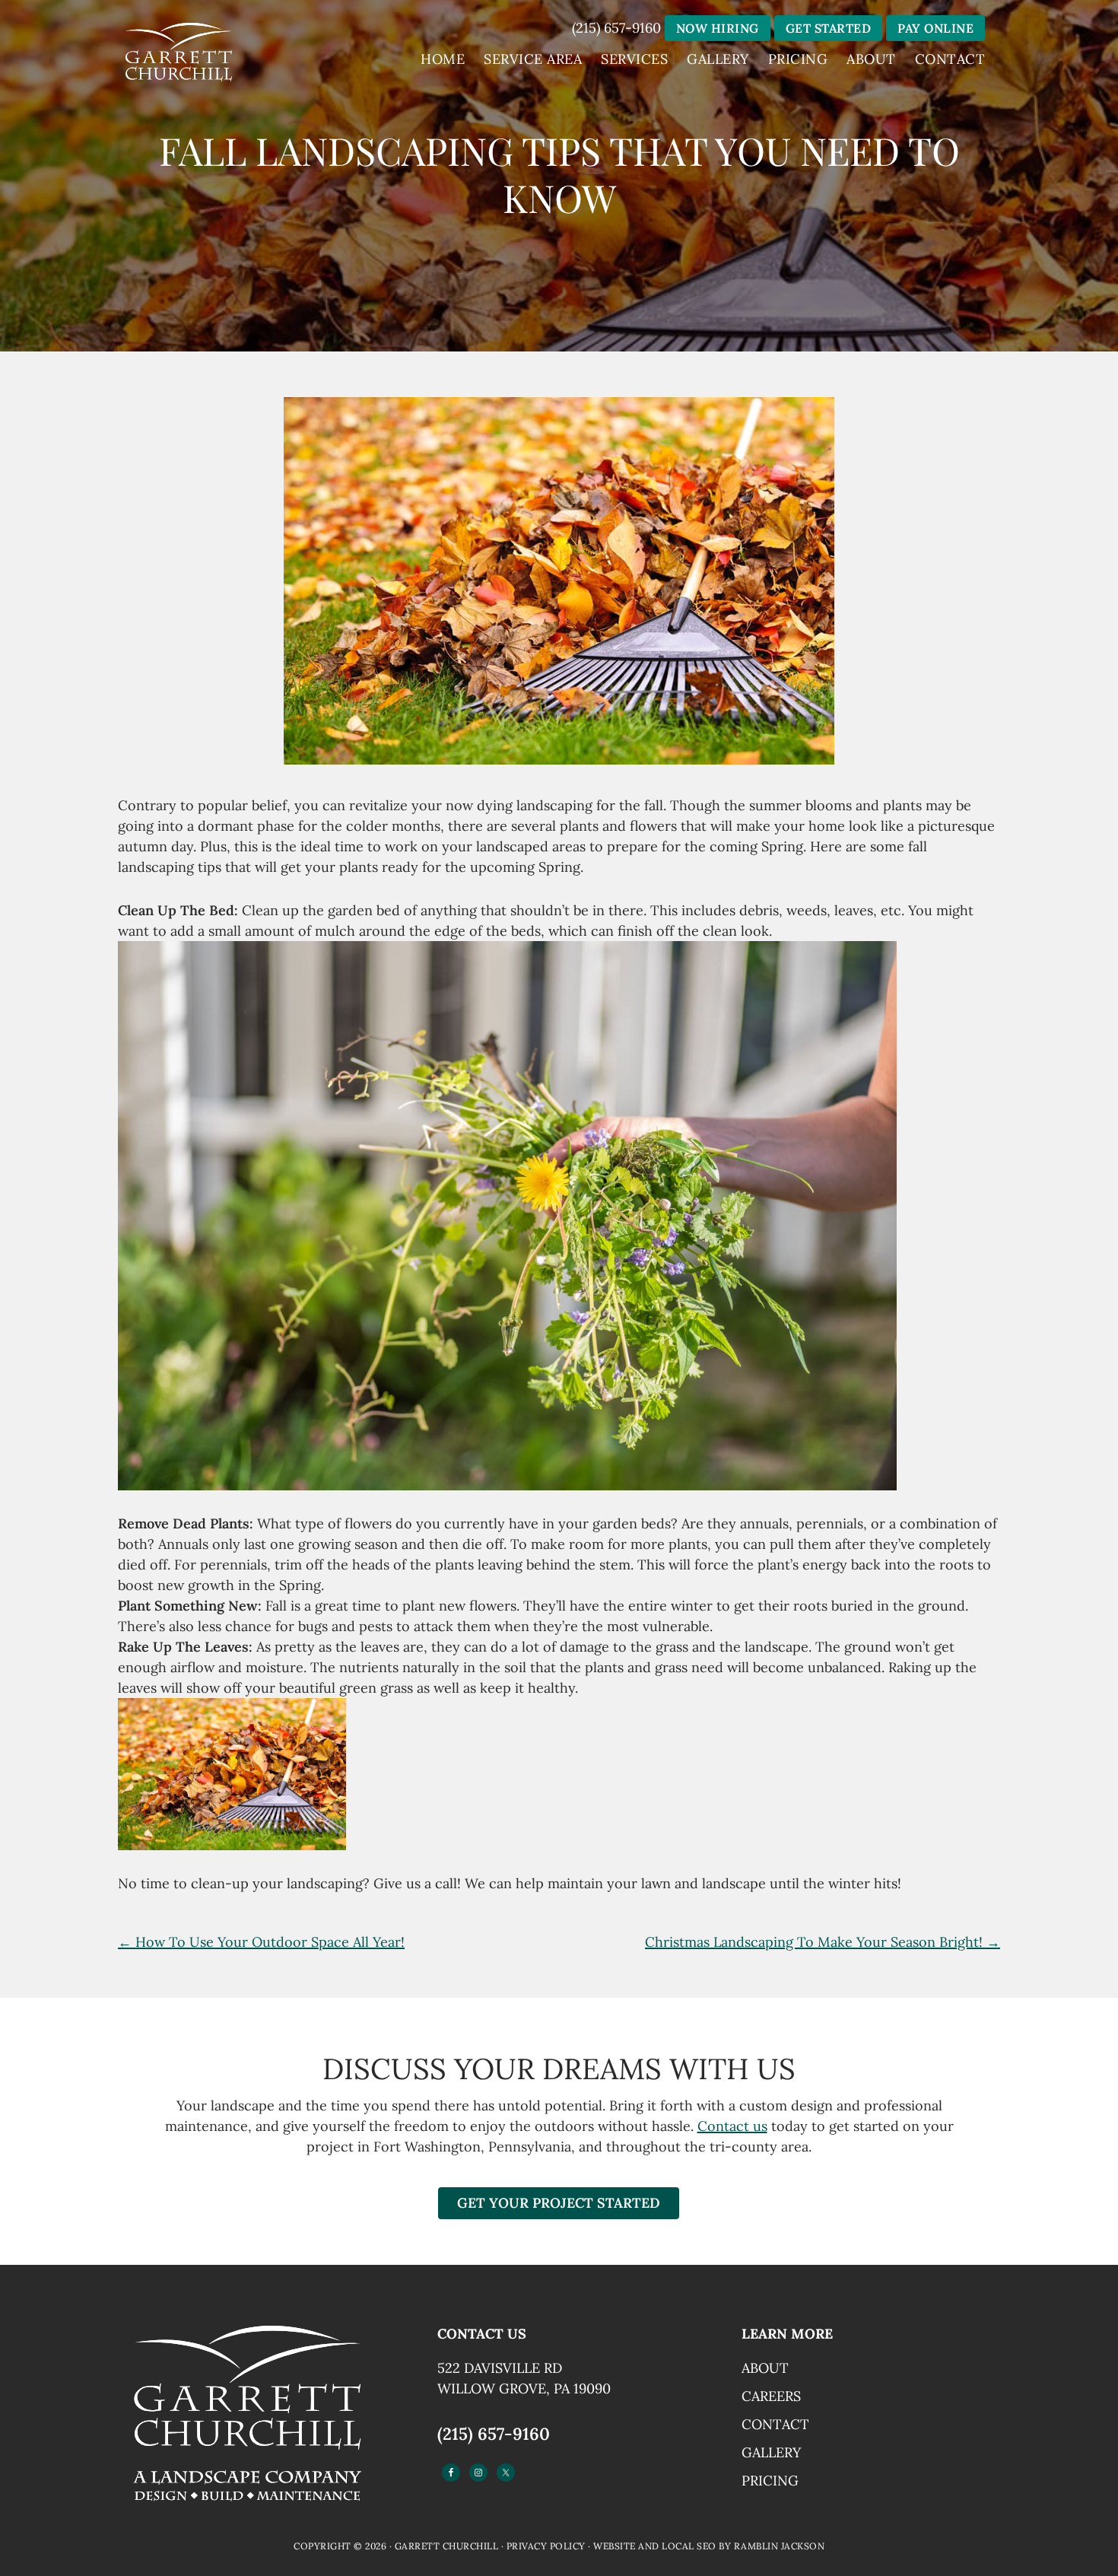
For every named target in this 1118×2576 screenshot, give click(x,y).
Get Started (829, 28)
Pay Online (935, 28)
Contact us (732, 2126)
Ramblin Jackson (780, 2546)
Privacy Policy (546, 2546)
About (765, 2368)
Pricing (770, 2481)
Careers (771, 2396)
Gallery (771, 2452)
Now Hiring (718, 28)
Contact (775, 2424)
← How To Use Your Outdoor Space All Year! (261, 1942)
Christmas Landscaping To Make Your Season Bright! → (823, 1942)
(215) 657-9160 (616, 28)
